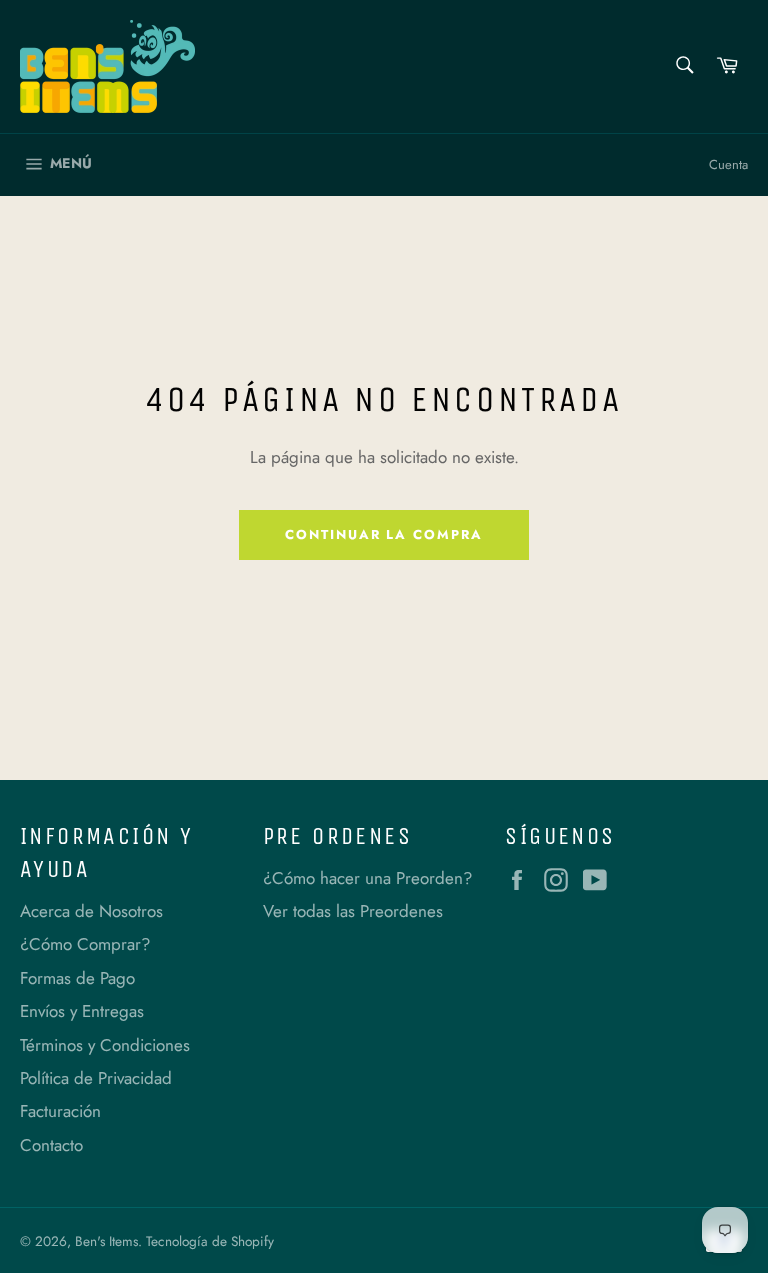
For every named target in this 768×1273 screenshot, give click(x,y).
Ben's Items (106, 1241)
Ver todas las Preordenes (353, 911)
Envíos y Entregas (82, 1011)
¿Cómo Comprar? (85, 944)
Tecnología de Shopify (210, 1241)
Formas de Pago (77, 978)
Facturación (60, 1111)
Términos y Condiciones (105, 1045)
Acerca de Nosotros (91, 911)
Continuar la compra (384, 534)
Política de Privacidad (96, 1078)
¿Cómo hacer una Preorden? (367, 878)
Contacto (51, 1145)
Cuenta (728, 164)
